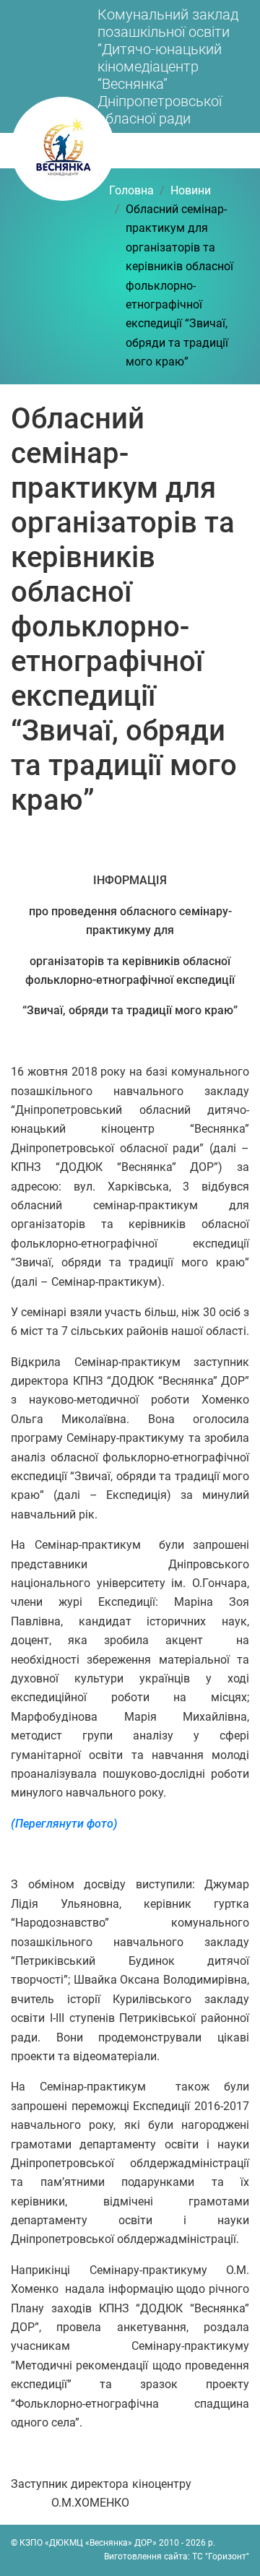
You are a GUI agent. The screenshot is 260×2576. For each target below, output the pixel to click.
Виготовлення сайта (146, 2556)
